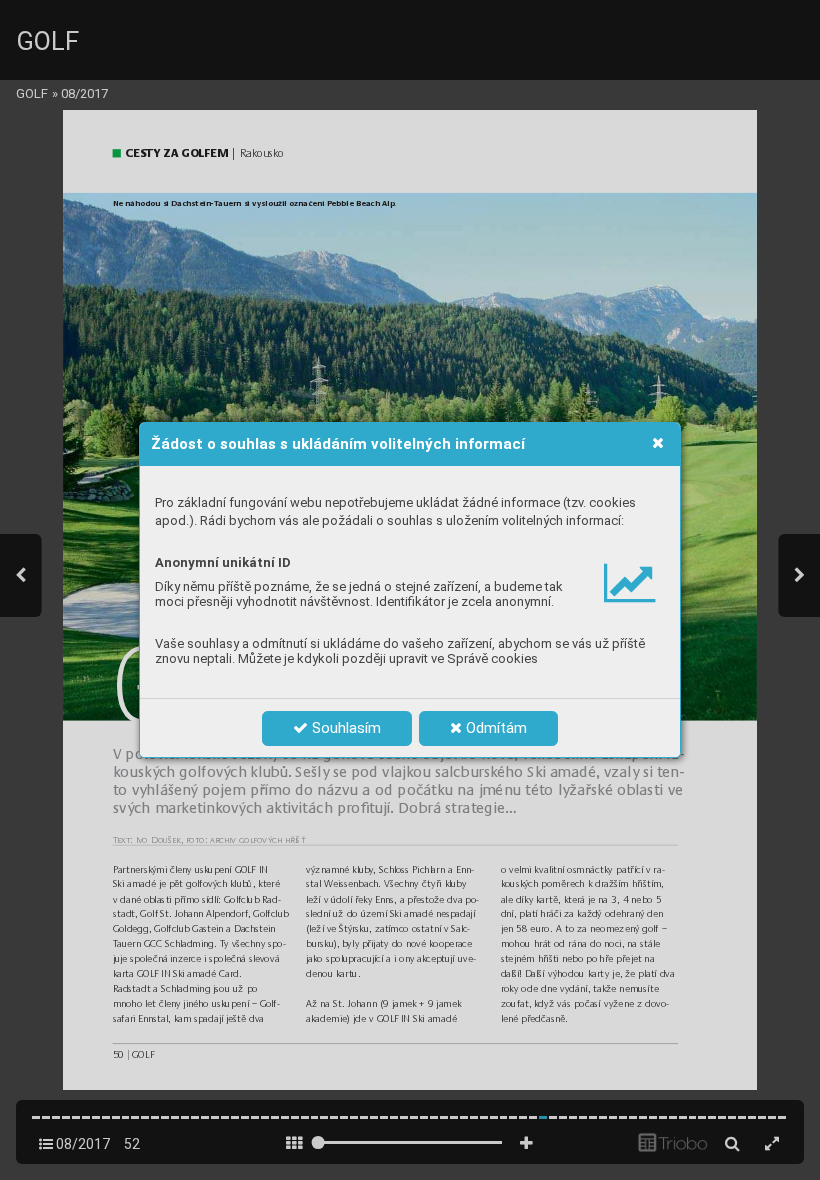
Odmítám (494, 728)
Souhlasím (344, 728)
